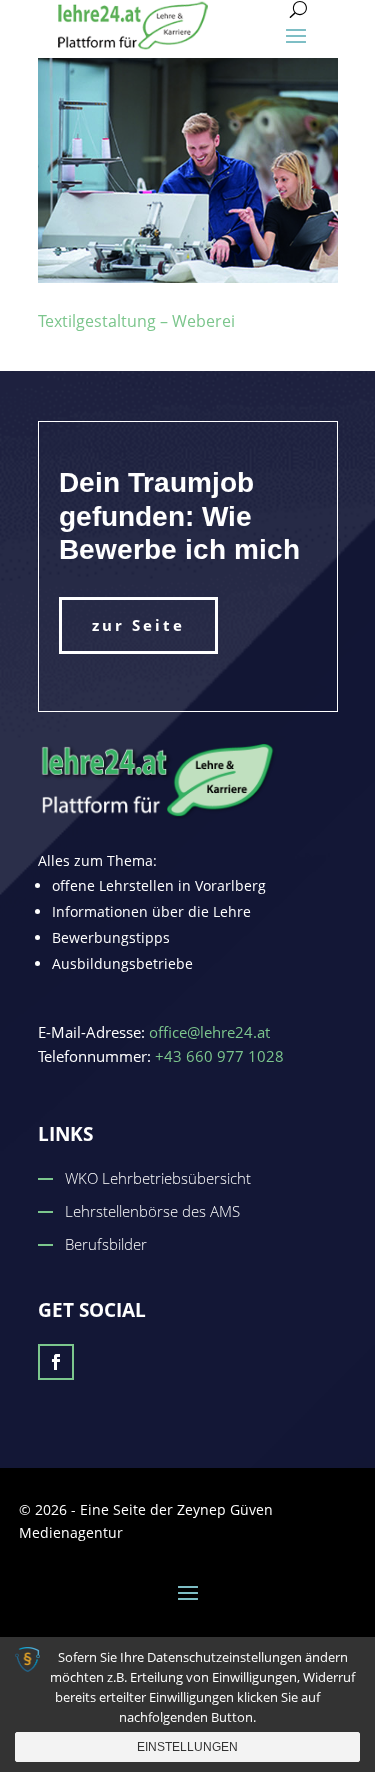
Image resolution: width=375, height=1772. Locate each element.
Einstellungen (187, 1747)
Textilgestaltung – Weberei (136, 321)
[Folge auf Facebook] (56, 1362)
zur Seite (138, 625)
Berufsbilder (106, 1244)
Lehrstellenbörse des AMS (152, 1211)
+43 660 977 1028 (219, 1056)
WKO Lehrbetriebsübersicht (158, 1178)
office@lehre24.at (209, 1032)
